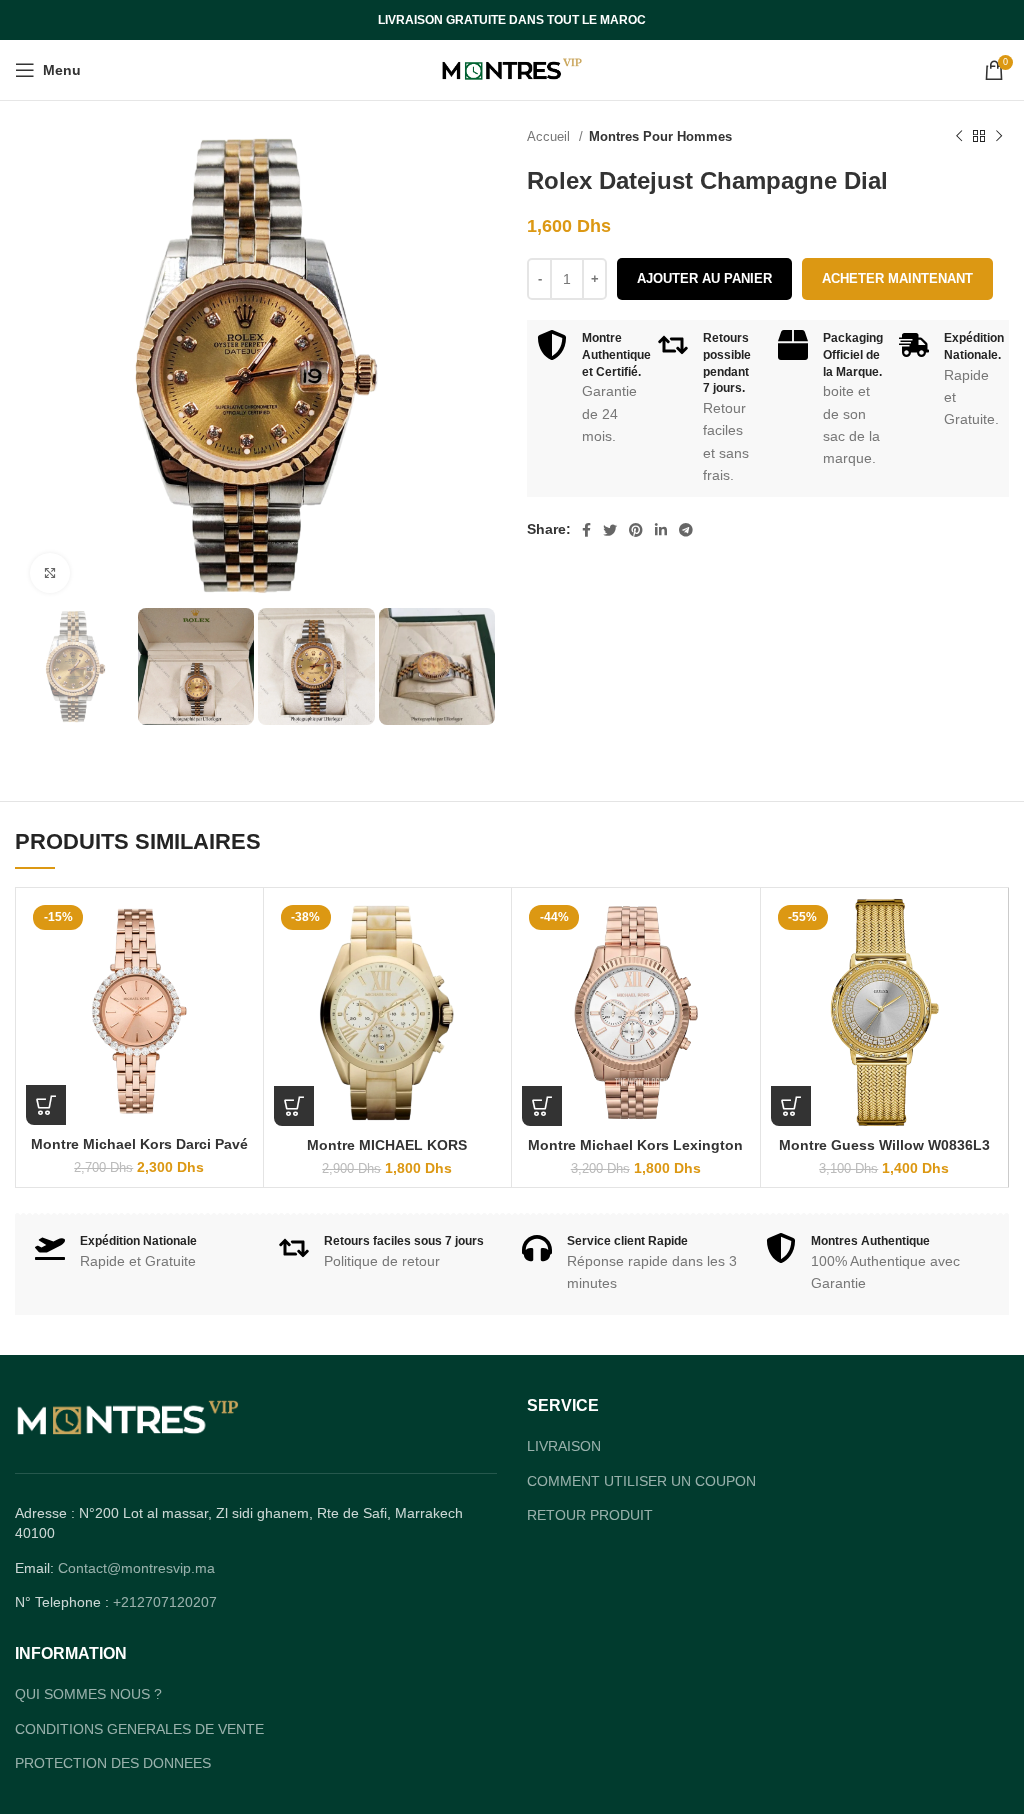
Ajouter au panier (704, 278)
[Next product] (999, 137)
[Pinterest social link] (636, 530)
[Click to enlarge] (50, 573)
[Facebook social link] (586, 530)
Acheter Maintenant (897, 278)
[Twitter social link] (610, 530)
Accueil (550, 136)
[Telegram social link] (686, 530)
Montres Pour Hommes (660, 136)
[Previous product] (959, 137)
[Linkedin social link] (661, 530)
